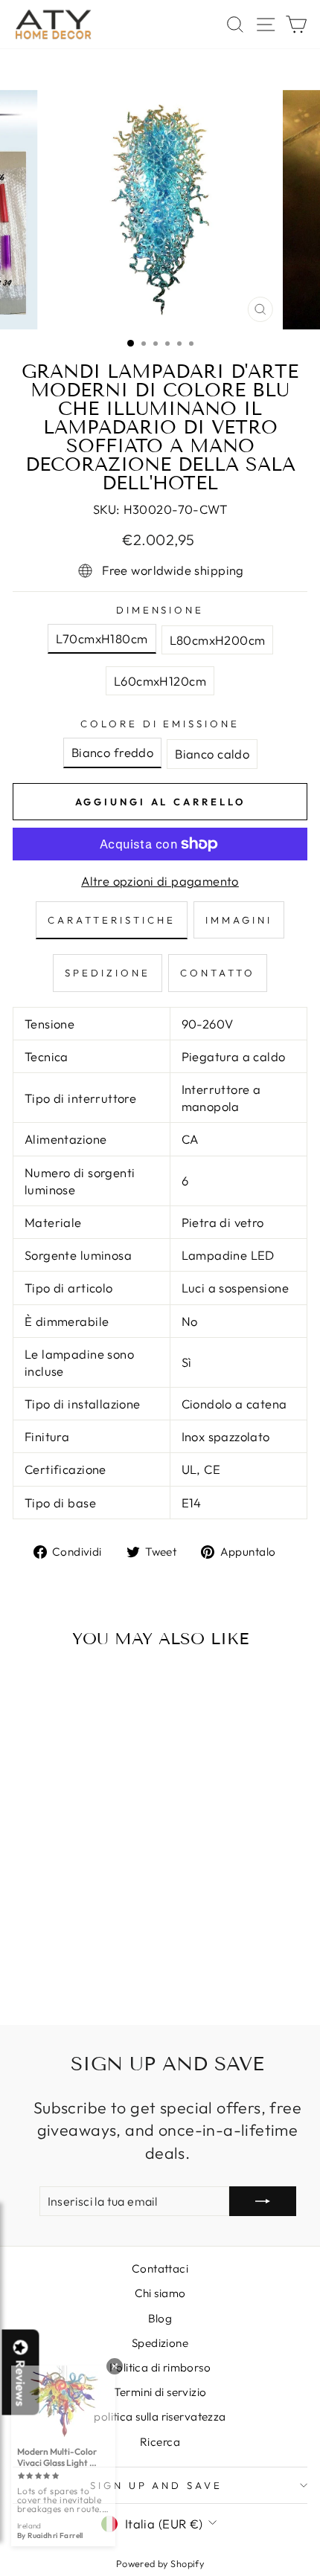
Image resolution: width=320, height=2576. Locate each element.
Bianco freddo (112, 752)
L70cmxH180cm (102, 638)
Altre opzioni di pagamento (160, 881)
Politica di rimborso (160, 2367)
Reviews (21, 2383)
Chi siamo (160, 2293)
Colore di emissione (160, 724)
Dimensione (160, 610)
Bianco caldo (212, 754)
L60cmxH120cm (160, 681)
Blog (160, 2318)
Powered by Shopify (160, 2563)
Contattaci (160, 2269)
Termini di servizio (160, 2392)
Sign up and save (157, 2485)
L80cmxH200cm (218, 640)
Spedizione (160, 2343)
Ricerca (160, 2442)
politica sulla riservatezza (160, 2416)
